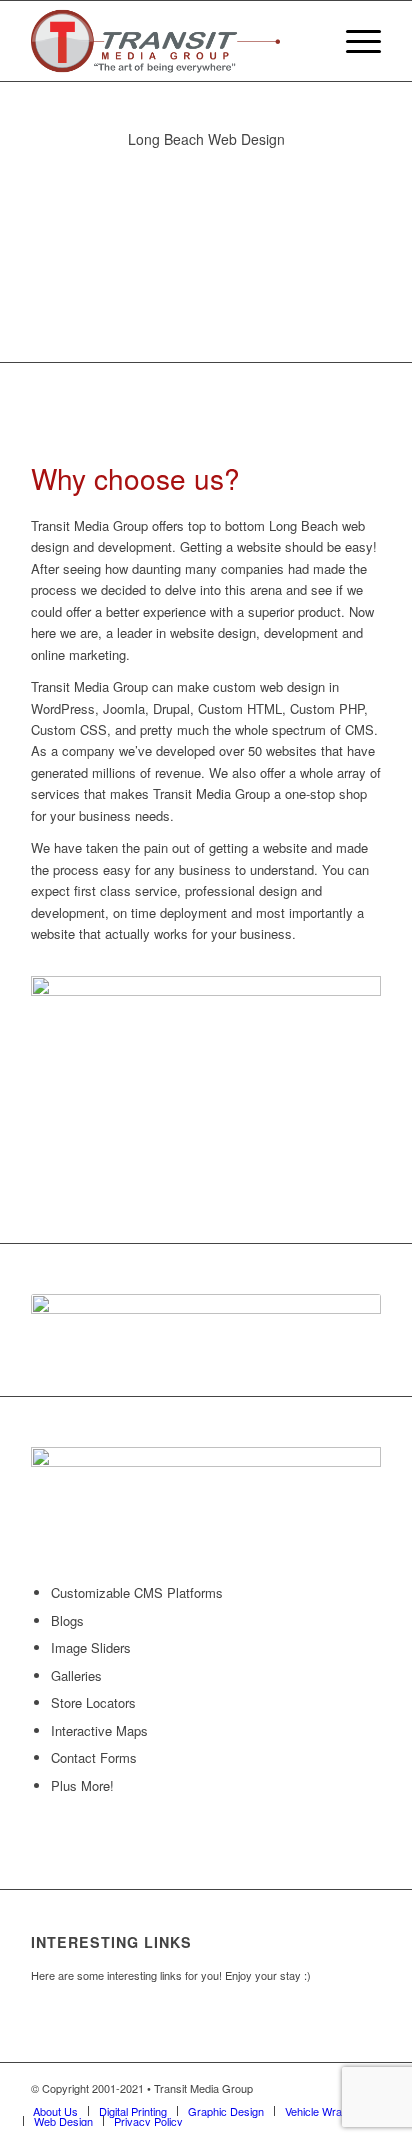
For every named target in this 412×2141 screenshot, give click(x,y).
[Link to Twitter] (336, 2088)
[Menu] (353, 41)
